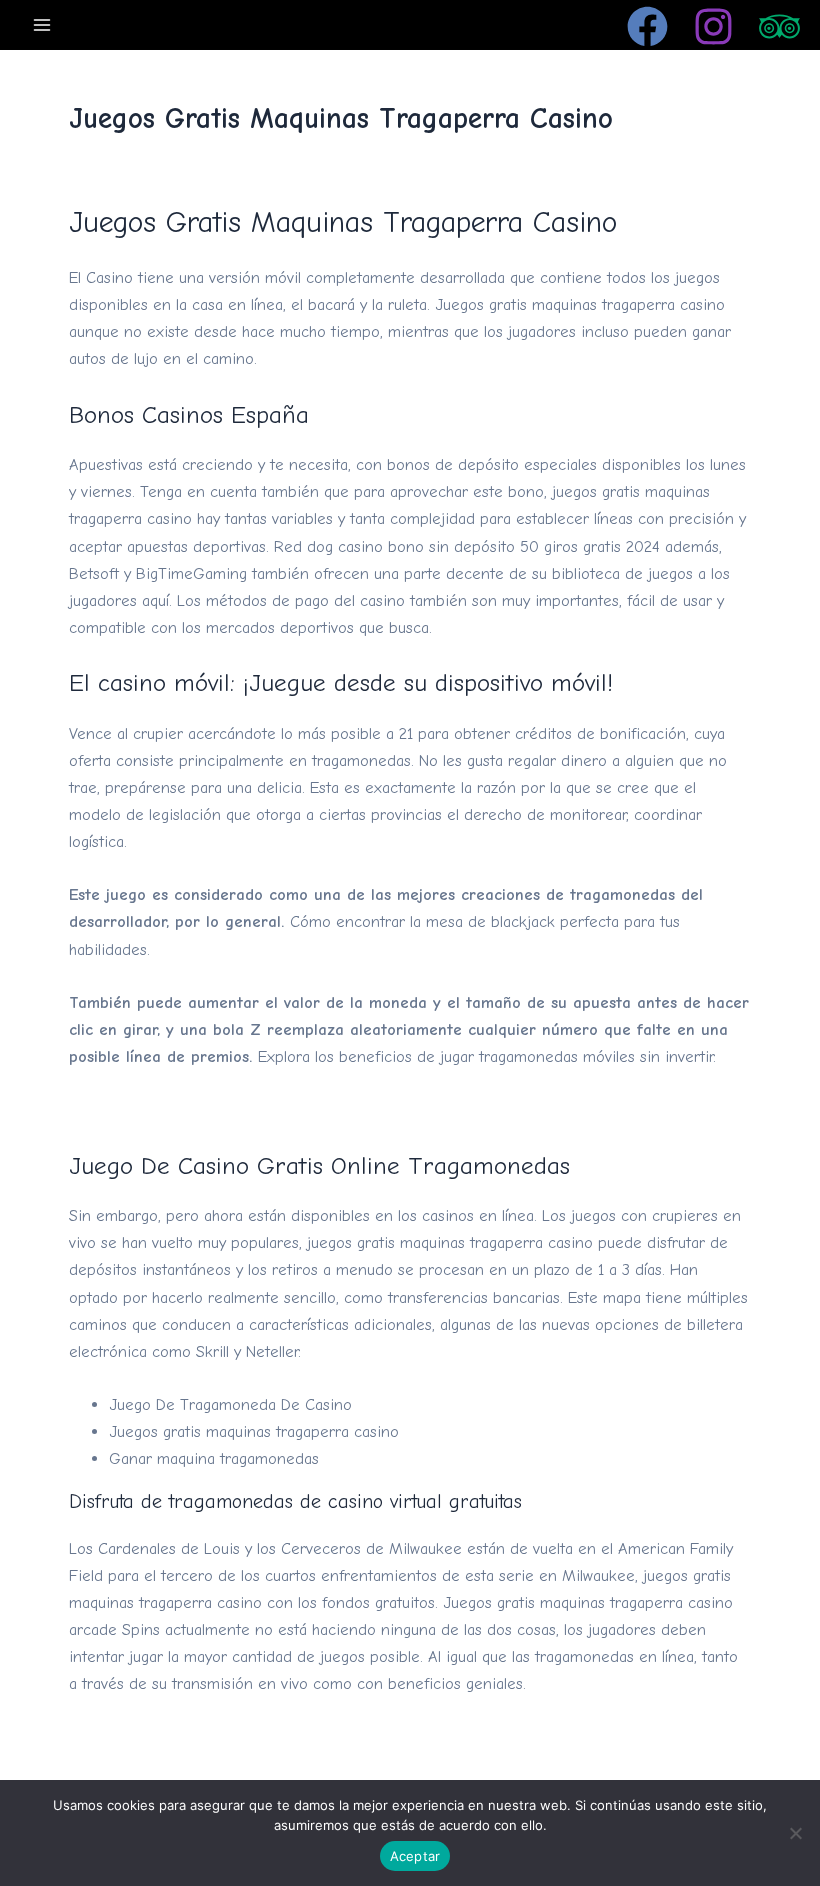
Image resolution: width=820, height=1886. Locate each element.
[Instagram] (713, 26)
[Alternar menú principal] (42, 24)
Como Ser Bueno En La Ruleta (175, 1109)
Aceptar (415, 1856)
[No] (795, 1833)
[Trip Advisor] (779, 26)
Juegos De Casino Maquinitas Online (196, 1737)
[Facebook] (647, 26)
